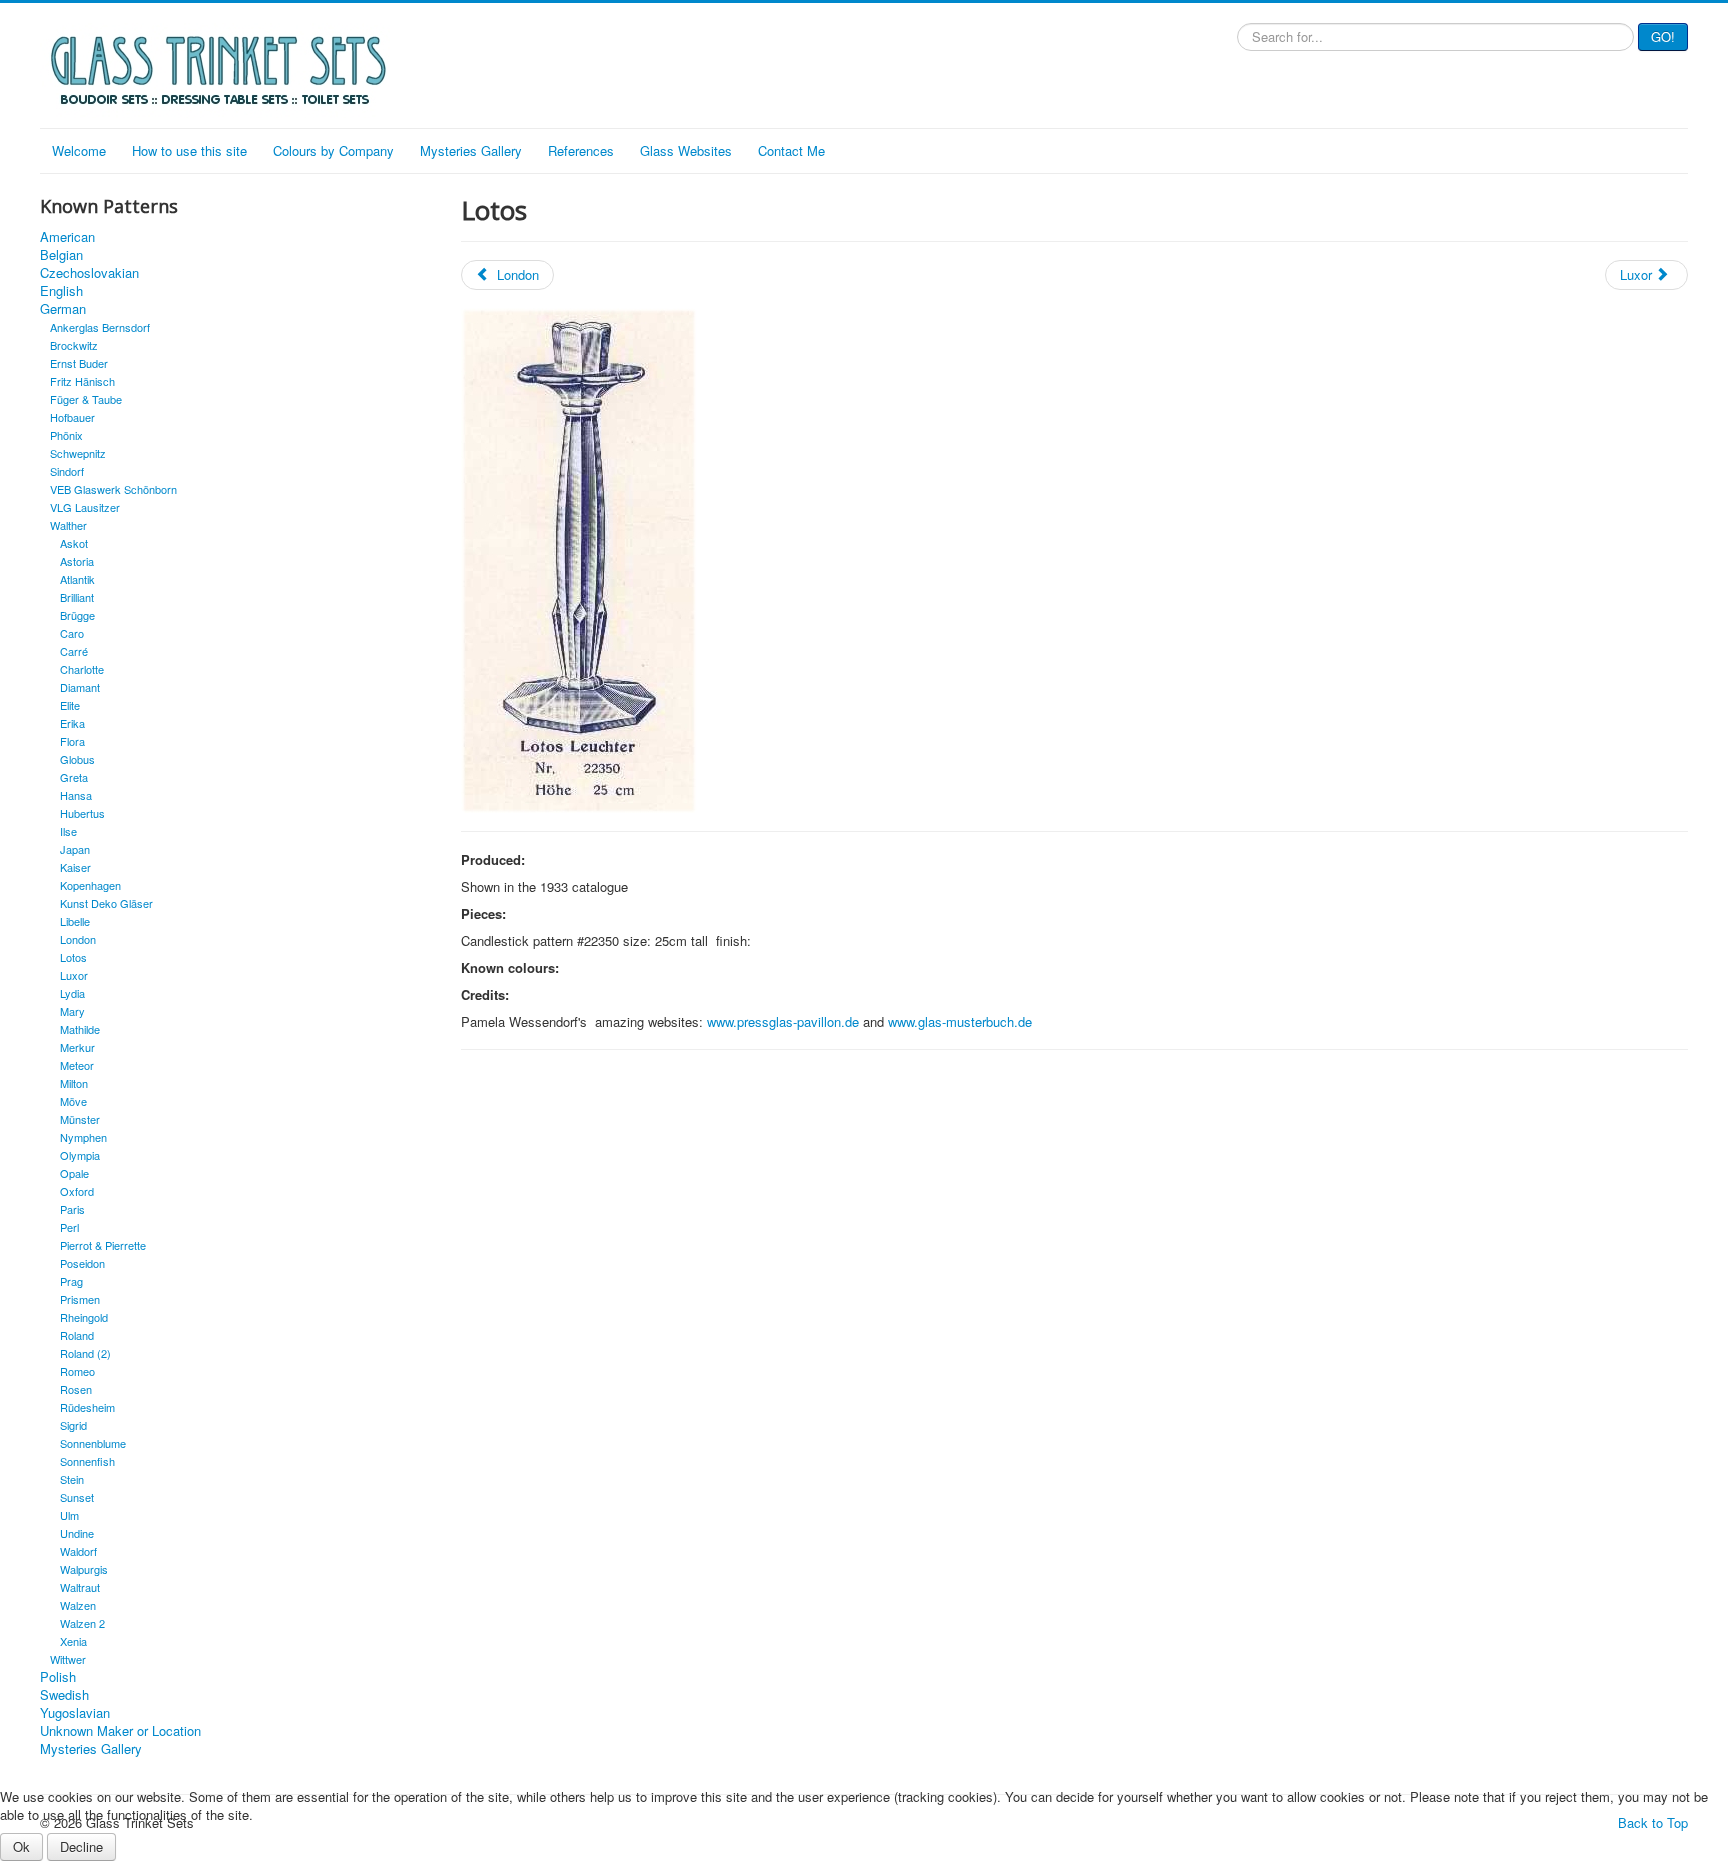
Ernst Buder (79, 363)
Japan (75, 849)
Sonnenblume (93, 1443)
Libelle (75, 921)
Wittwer (68, 1659)
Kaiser (75, 867)
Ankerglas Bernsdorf (100, 327)
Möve (73, 1101)
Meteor (77, 1065)
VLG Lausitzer (85, 507)
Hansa (76, 795)
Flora (72, 741)
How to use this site (189, 150)
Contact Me (791, 150)
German (63, 309)
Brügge (77, 615)
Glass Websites (686, 150)
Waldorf (78, 1551)
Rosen (76, 1389)
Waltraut (80, 1587)
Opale (74, 1173)
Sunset (77, 1497)
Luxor (74, 975)
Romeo (77, 1371)
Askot (74, 543)
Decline (81, 1846)
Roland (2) (85, 1353)
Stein (72, 1479)
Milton (74, 1083)
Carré (74, 651)
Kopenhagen (90, 885)
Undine (77, 1533)
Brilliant (77, 597)
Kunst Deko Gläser (106, 903)
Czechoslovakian (89, 273)
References (581, 150)
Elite (70, 705)
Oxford (77, 1191)
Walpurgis (84, 1569)
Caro (72, 633)
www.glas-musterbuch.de (960, 1021)
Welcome (79, 150)
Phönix (66, 435)
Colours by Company (333, 150)
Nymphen (83, 1137)
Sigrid (73, 1425)
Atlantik (77, 579)
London (78, 939)
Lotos (73, 957)
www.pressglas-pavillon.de (783, 1021)
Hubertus (82, 813)
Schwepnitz (78, 453)
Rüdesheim (87, 1407)
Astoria (77, 561)
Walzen (78, 1605)
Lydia (72, 993)
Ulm (69, 1515)
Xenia (73, 1641)
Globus (77, 759)
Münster (80, 1119)
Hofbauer (72, 417)
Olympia (80, 1155)
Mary (72, 1011)
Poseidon (82, 1263)
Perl (69, 1227)
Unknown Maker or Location (120, 1731)
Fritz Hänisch (82, 381)
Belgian (61, 255)
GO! (1663, 36)
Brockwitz (74, 345)
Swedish (64, 1695)
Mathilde (80, 1029)
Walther (68, 525)
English (61, 291)
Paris (72, 1209)
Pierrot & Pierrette (103, 1245)
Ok (21, 1846)
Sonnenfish (87, 1461)
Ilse (68, 831)
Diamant (80, 687)
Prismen (80, 1299)
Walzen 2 (82, 1623)
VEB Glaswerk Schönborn (113, 489)
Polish (58, 1677)
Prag (71, 1281)
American (67, 237)
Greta (74, 777)
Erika (72, 723)
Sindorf (67, 471)
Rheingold (84, 1317)
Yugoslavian (75, 1713)
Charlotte (82, 669)
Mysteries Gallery (471, 150)
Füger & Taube (86, 399)
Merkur (77, 1047)
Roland (77, 1335)
